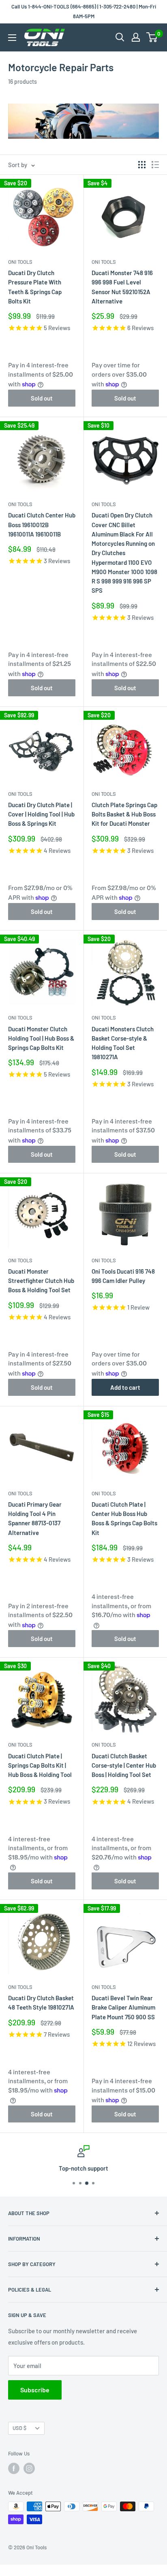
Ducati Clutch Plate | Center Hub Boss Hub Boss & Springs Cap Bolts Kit (124, 1518)
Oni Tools (20, 262)
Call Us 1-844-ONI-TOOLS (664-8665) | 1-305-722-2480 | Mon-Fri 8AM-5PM (84, 11)
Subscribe (35, 2390)
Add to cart (125, 1387)
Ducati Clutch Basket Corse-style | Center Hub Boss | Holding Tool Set (124, 1765)
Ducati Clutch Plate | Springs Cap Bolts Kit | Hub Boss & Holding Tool (40, 1765)
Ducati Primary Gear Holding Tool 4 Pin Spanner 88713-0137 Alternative (35, 1518)
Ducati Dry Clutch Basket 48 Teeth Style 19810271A (41, 2002)
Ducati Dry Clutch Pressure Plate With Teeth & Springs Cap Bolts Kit (35, 287)
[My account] (136, 37)
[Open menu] (12, 38)
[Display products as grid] (142, 165)
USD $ (19, 2428)
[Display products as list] (155, 165)
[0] (152, 37)
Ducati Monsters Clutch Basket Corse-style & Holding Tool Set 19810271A (123, 1043)
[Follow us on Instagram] (29, 2468)
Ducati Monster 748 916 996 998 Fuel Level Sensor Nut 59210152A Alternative (122, 287)
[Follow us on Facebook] (14, 2468)
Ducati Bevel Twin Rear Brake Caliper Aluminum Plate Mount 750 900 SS (123, 2007)
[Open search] (120, 37)
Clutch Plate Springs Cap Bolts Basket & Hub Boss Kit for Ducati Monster (124, 814)
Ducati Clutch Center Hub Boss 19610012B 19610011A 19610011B (42, 525)
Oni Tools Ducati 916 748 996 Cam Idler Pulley (123, 1276)
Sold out (42, 398)
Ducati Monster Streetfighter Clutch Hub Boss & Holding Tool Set (41, 1281)
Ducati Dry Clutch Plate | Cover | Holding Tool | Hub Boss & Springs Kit (41, 814)
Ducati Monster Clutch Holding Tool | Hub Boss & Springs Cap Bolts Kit (41, 1038)
